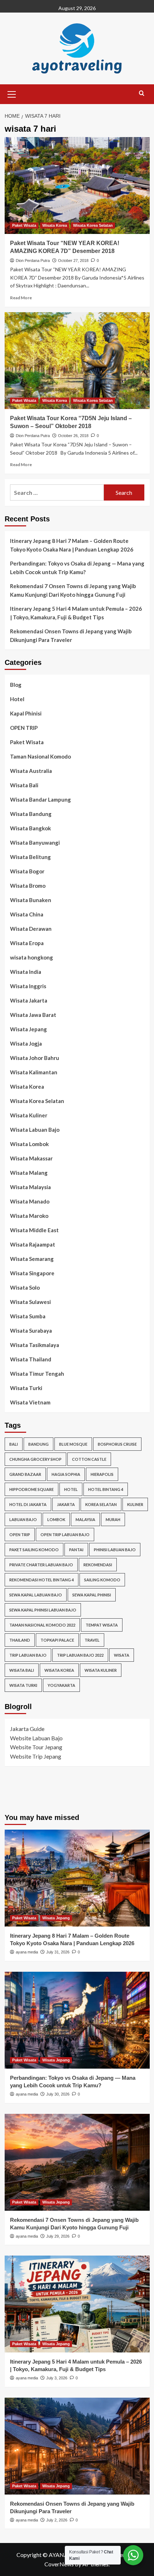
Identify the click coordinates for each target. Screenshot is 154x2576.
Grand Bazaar (25, 1474)
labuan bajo (23, 1519)
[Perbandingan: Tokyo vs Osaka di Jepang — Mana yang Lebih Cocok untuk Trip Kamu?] (77, 2020)
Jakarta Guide (27, 1729)
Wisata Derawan (31, 929)
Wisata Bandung (31, 814)
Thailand (20, 1640)
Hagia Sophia (66, 1474)
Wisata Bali (24, 785)
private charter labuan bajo (41, 1565)
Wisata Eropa (27, 943)
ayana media (27, 1952)
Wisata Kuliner (29, 1115)
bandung (38, 1444)
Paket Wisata (24, 225)
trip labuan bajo (28, 1655)
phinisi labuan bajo (115, 1550)
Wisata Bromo (28, 886)
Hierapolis (102, 1474)
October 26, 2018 (73, 436)
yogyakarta (61, 1685)
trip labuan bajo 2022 (80, 1655)
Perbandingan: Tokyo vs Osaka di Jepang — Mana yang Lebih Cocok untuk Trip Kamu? (77, 568)
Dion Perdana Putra (33, 261)
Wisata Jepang (28, 1029)
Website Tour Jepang (36, 1747)
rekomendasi (98, 1565)
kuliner (135, 1504)
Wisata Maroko (29, 1216)
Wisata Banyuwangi (35, 843)
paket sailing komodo (34, 1550)
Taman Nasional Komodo (40, 756)
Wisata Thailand (31, 1359)
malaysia (85, 1519)
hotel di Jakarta (28, 1504)
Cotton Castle (89, 1459)
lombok (56, 1519)
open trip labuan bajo (65, 1535)
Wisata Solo (25, 1287)
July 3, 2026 (57, 2378)
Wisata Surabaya (31, 1331)
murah (113, 1519)
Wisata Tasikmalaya (35, 1345)
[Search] (142, 93)
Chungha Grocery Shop (35, 1459)
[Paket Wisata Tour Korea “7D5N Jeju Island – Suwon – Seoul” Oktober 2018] (77, 361)
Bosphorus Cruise (117, 1444)
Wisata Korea (55, 225)
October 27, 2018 (73, 261)
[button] (12, 93)
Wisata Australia (31, 771)
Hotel (17, 699)
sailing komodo (102, 1580)
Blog (16, 685)
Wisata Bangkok (30, 828)
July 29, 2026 (58, 2236)
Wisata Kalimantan (34, 1072)
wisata (122, 1655)
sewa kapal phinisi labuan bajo (43, 1610)
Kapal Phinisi (26, 713)
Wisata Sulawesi (30, 1302)
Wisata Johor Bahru (35, 1058)
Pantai (76, 1550)
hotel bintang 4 (106, 1489)
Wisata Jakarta (29, 1000)
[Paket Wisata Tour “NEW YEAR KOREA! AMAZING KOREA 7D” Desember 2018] (77, 186)
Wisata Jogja (26, 1043)
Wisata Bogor (27, 871)
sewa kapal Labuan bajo (36, 1595)
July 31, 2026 (58, 1952)
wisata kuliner (101, 1670)
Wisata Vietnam (30, 1402)
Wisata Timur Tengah (37, 1374)
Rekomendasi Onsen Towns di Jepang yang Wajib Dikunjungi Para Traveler (71, 635)
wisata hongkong (32, 957)
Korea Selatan (101, 1504)
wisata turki (23, 1685)
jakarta (66, 1504)
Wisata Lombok (29, 1144)
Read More (21, 298)
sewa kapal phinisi (92, 1595)
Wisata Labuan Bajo (35, 1130)
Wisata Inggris (28, 986)
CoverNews (59, 2564)
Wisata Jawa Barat (33, 1015)
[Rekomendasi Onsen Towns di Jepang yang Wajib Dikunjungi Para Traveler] (77, 2446)
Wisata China (27, 914)
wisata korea (59, 1670)
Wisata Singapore (32, 1273)
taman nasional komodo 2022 (42, 1625)
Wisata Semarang (32, 1259)
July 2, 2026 (57, 2520)
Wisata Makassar (31, 1158)
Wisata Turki (26, 1388)
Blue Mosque (73, 1444)
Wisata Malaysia (30, 1187)
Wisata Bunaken (31, 900)
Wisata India (26, 972)
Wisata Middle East (34, 1230)
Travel (92, 1640)
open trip (20, 1535)
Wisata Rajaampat (33, 1244)
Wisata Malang (29, 1173)
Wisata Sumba (28, 1316)
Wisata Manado (30, 1201)
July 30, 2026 (58, 2094)
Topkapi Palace (57, 1640)
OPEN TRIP (24, 728)
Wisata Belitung (30, 857)
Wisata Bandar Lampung (40, 799)
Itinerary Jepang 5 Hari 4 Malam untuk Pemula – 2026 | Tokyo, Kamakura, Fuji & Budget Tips (76, 613)
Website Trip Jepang (36, 1756)
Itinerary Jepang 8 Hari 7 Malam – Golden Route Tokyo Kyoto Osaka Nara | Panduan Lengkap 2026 (72, 545)
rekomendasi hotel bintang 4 (42, 1580)
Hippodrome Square (32, 1489)
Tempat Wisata (102, 1625)
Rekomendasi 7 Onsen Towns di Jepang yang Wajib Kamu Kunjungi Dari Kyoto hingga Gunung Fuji (73, 590)
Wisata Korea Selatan (93, 225)
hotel (71, 1489)
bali (14, 1444)
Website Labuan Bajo (36, 1738)
